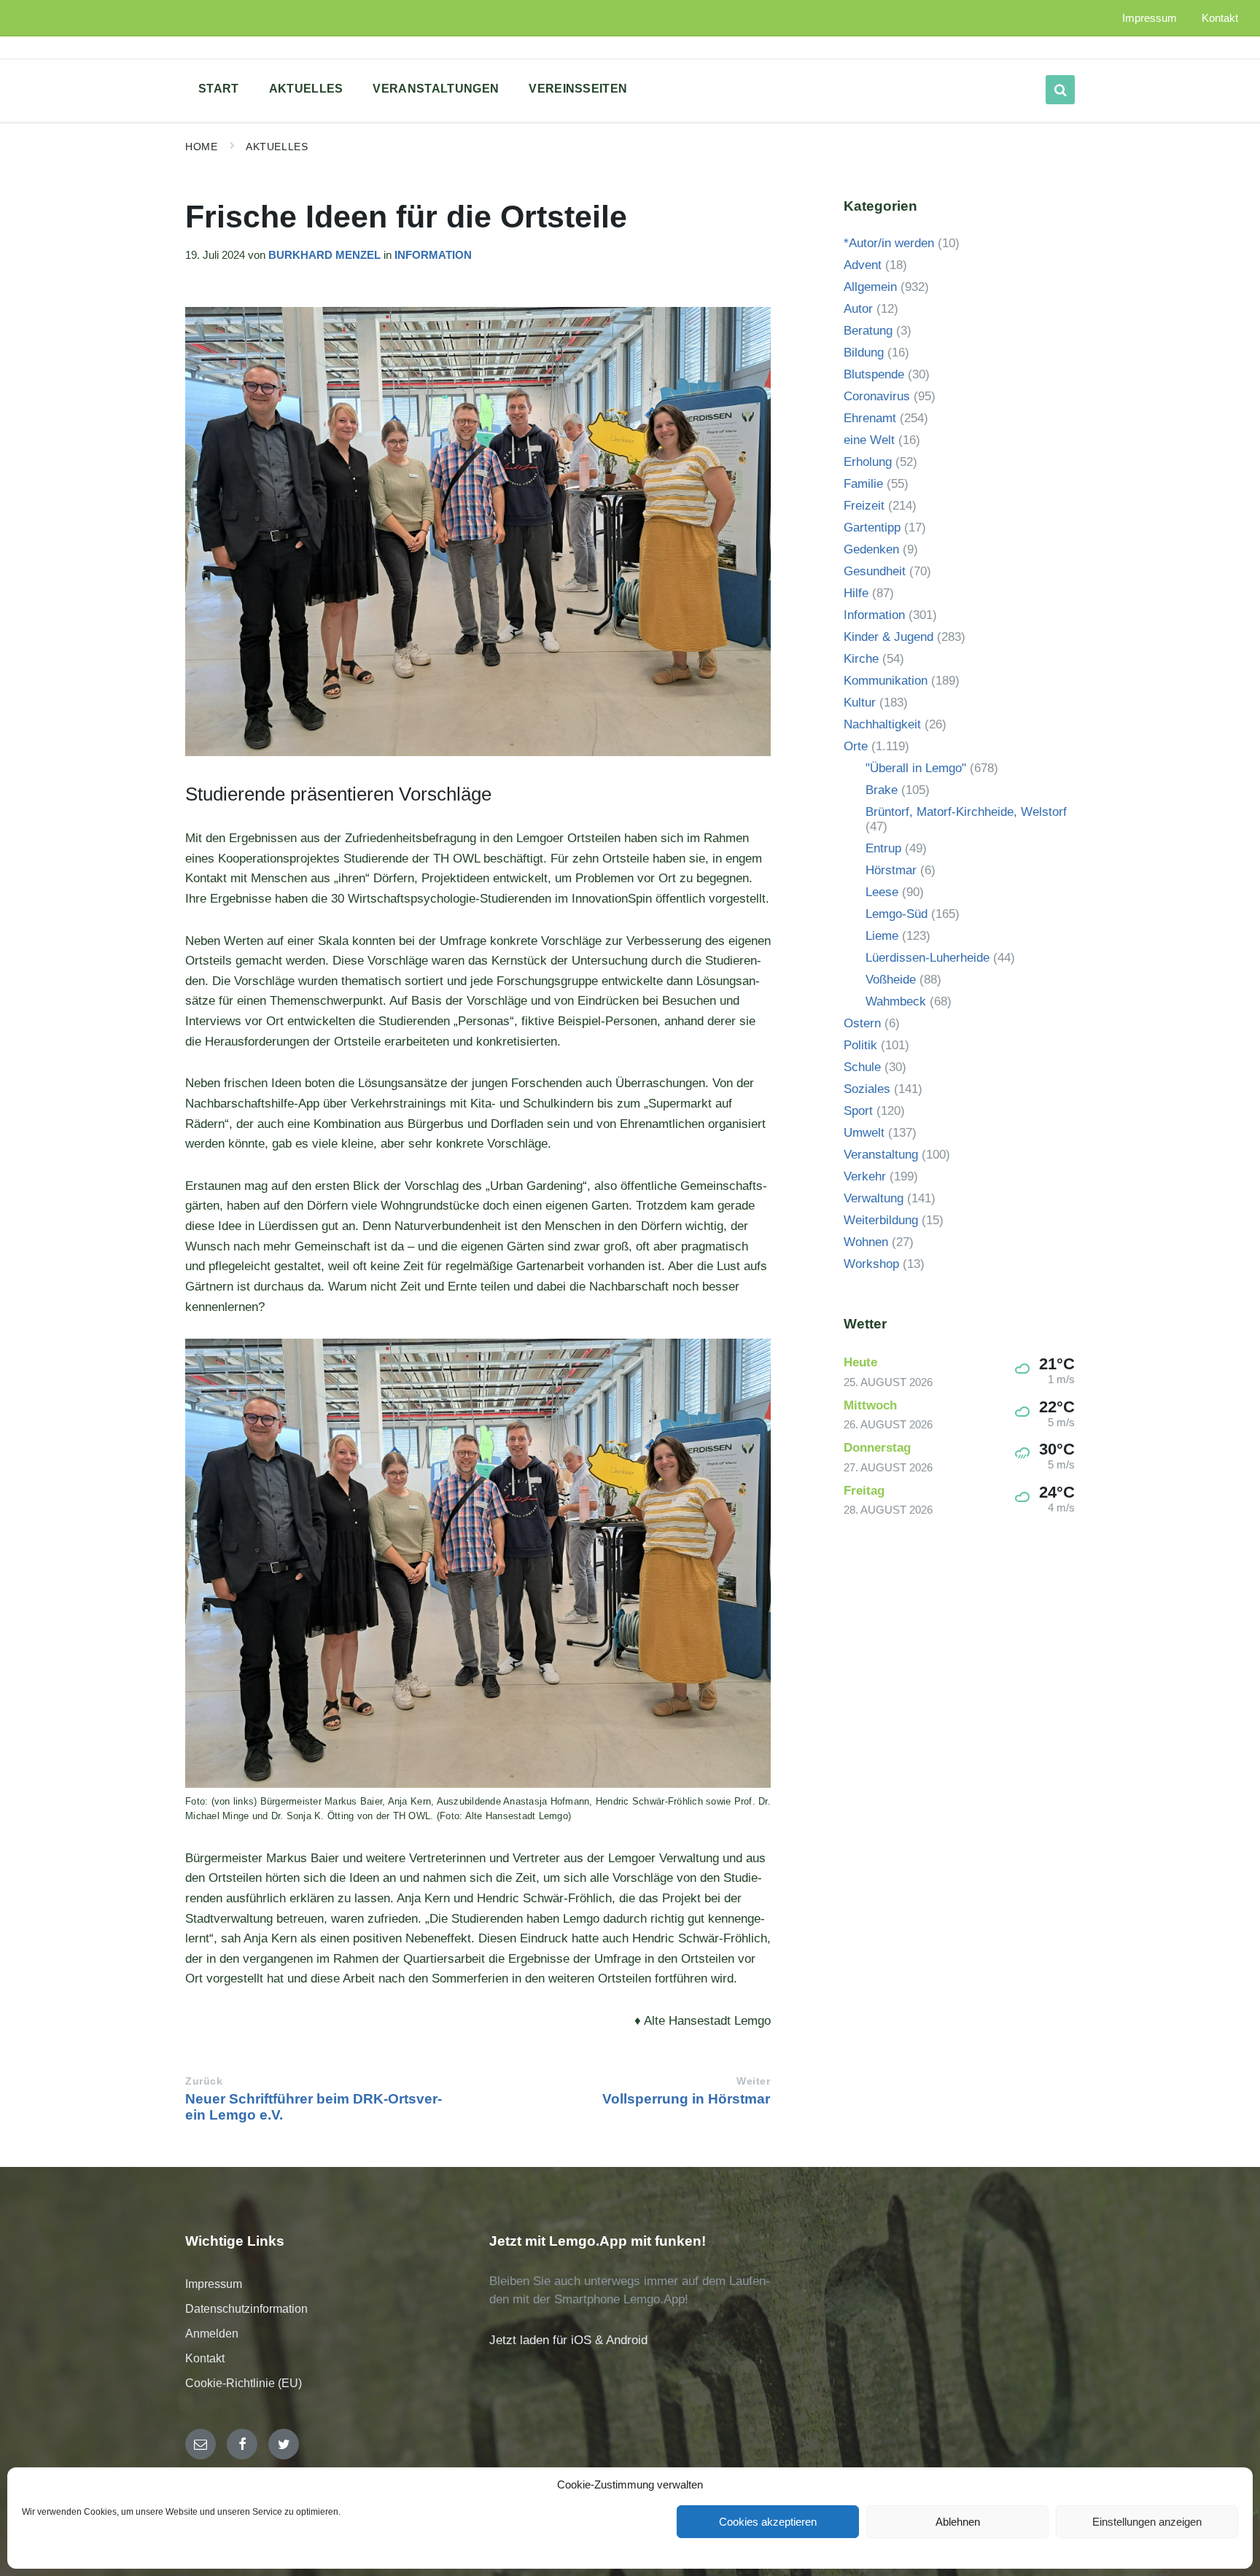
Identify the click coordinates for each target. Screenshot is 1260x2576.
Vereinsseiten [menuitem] (578, 89)
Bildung (864, 353)
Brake (882, 790)
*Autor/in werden (889, 243)
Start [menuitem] (219, 89)
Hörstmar (891, 870)
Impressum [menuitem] (1150, 18)
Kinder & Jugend (888, 637)
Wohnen (866, 1242)
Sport (858, 1111)
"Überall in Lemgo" (916, 768)
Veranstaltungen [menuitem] (436, 89)
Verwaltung (874, 1198)
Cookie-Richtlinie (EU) (244, 2383)
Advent (863, 265)
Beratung (868, 331)
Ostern (862, 1023)
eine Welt (869, 440)
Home (201, 147)
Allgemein (870, 287)
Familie (863, 484)
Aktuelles (277, 147)
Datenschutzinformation (246, 2309)
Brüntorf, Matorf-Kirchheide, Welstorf (966, 812)
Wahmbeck (896, 1001)
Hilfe (856, 593)
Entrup (883, 848)
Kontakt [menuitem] (1220, 18)
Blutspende (874, 374)
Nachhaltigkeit (882, 724)
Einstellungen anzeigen (1147, 2522)
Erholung (868, 462)
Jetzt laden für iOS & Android (568, 2340)
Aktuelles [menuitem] (306, 89)
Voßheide (891, 980)
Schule (862, 1067)
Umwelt (864, 1133)
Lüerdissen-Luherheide (927, 958)
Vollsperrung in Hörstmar (686, 2099)
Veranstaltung (881, 1155)
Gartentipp (872, 528)
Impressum (214, 2284)
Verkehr (865, 1176)
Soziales (867, 1089)
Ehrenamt (870, 418)
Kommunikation (886, 681)
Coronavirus (877, 396)
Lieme (882, 936)
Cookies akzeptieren (768, 2522)
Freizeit (864, 506)
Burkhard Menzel (324, 255)
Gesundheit (875, 571)
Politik (860, 1045)
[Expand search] (1060, 90)
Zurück (204, 2081)
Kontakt (205, 2358)
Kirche (861, 659)
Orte (856, 746)
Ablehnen (958, 2522)
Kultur (860, 703)
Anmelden (212, 2334)
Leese (882, 892)
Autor (858, 309)
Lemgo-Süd (897, 914)
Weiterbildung (881, 1220)
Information (433, 255)
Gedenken (871, 549)
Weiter (753, 2081)
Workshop (871, 1264)
